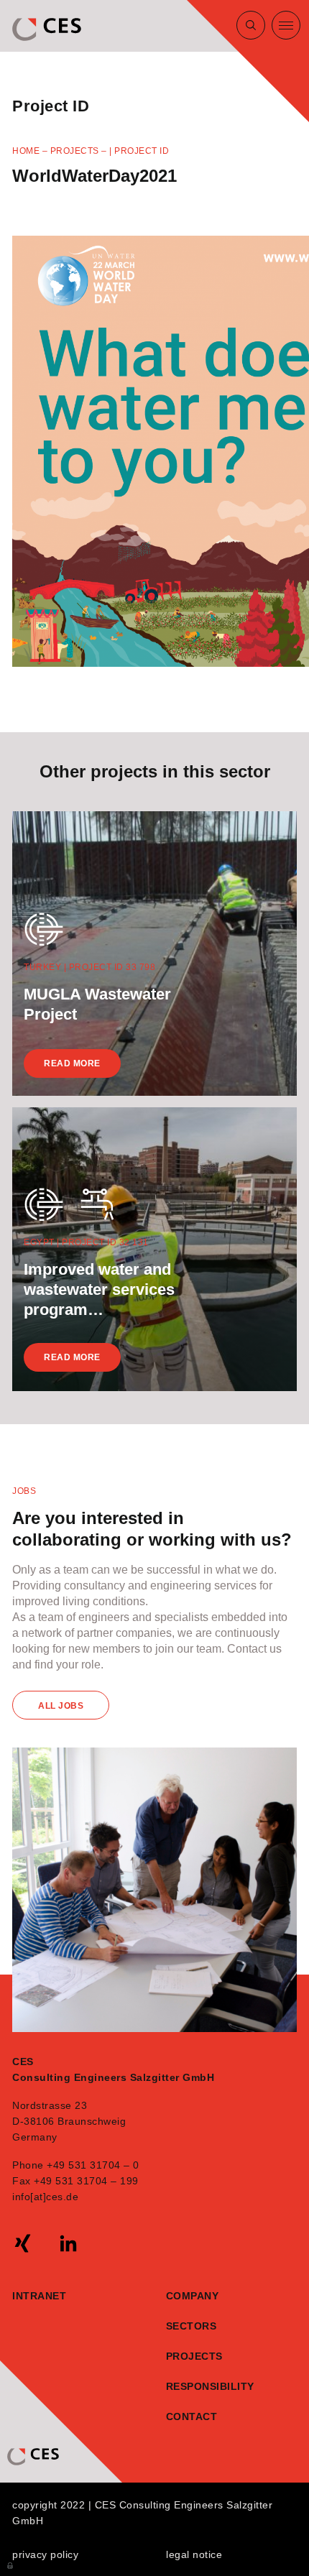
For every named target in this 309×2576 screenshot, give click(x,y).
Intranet (39, 2296)
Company (193, 2296)
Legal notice (194, 2554)
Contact (188, 2416)
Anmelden (11, 2565)
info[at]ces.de (45, 2197)
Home (26, 151)
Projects (75, 151)
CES (48, 29)
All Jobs (61, 1706)
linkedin (68, 2243)
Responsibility (188, 2386)
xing (23, 2243)
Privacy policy (45, 2554)
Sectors (192, 2326)
